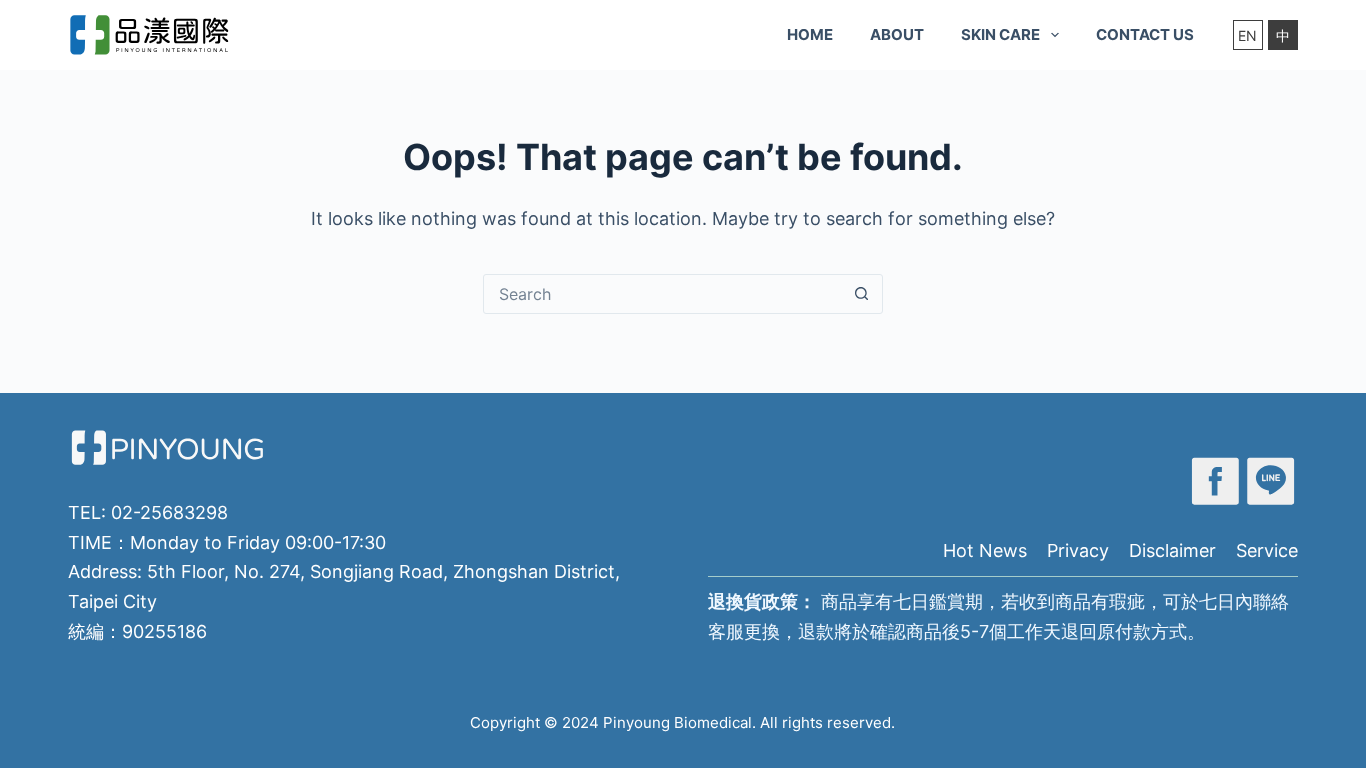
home (810, 34)
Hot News (985, 550)
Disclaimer (1172, 550)
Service (1267, 550)
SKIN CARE (1000, 34)
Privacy (1078, 550)
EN (1247, 35)
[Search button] (862, 294)
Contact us (1145, 34)
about (897, 34)
